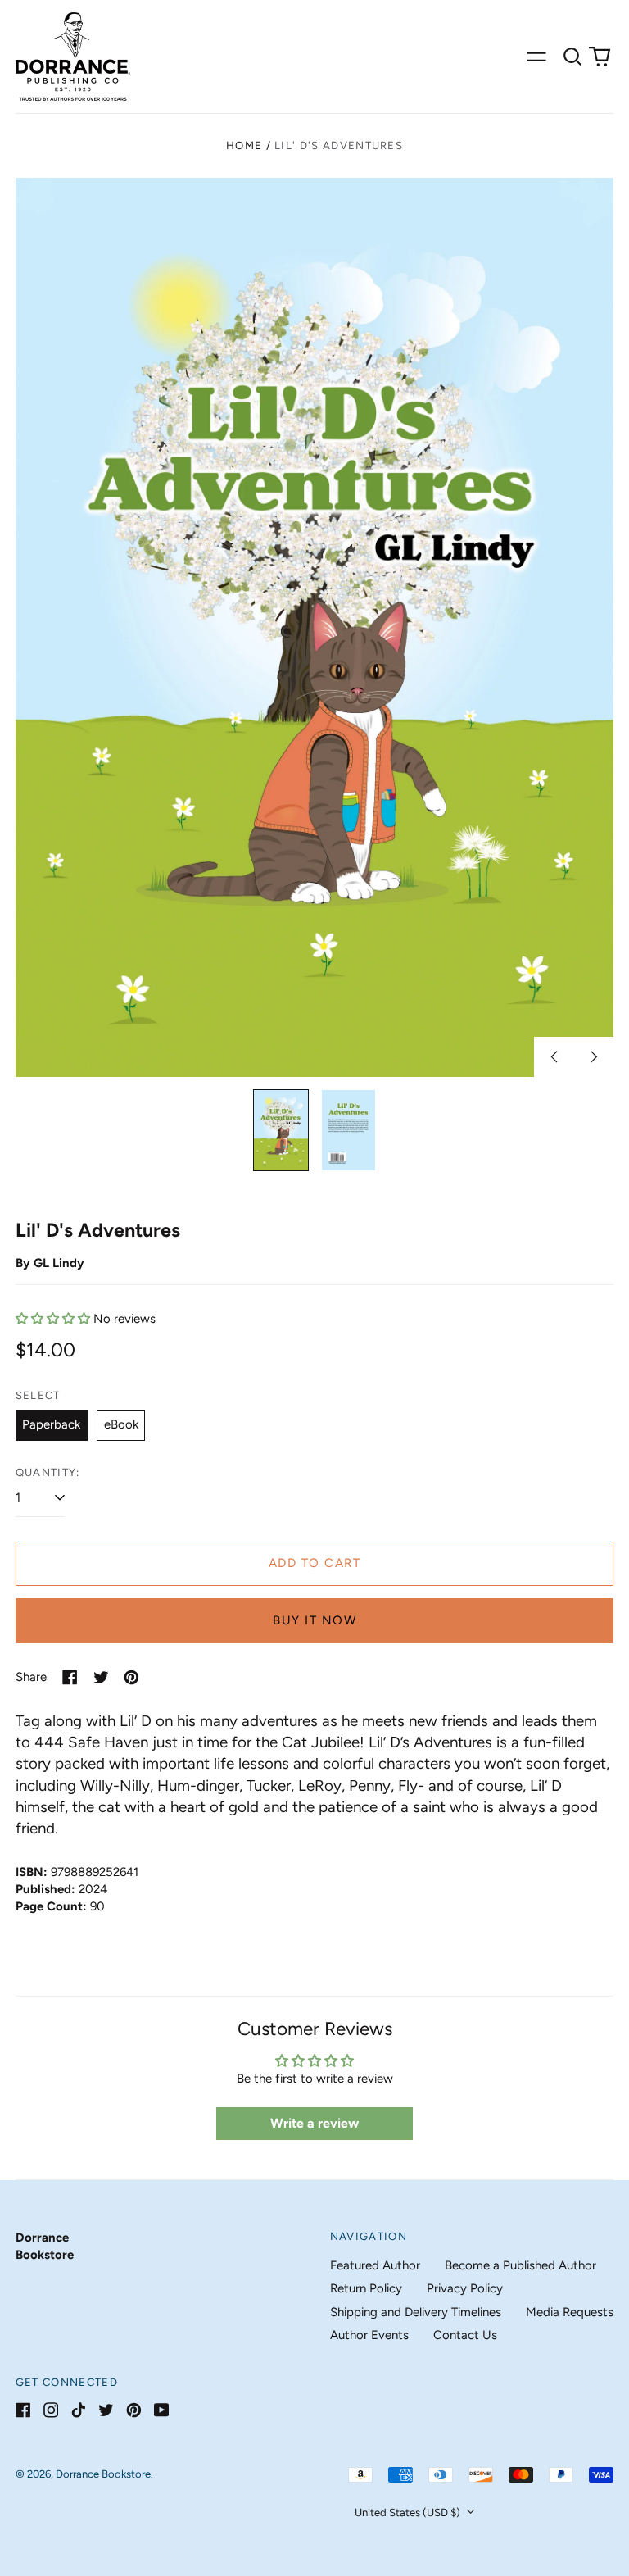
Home (244, 145)
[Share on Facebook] (70, 1677)
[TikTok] (78, 2410)
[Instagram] (51, 2410)
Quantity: (48, 1472)
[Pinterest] (134, 2410)
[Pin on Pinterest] (131, 1677)
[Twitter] (106, 2410)
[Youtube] (162, 2410)
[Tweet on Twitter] (101, 1677)
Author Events (369, 2335)
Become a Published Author (520, 2265)
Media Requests (570, 2312)
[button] (572, 57)
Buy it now (314, 1620)
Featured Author (375, 2265)
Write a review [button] (314, 2123)
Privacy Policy (465, 2288)
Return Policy (366, 2288)
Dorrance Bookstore (103, 2474)
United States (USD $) (409, 2512)
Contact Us (465, 2335)
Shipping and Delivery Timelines (416, 2312)
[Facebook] (23, 2410)
